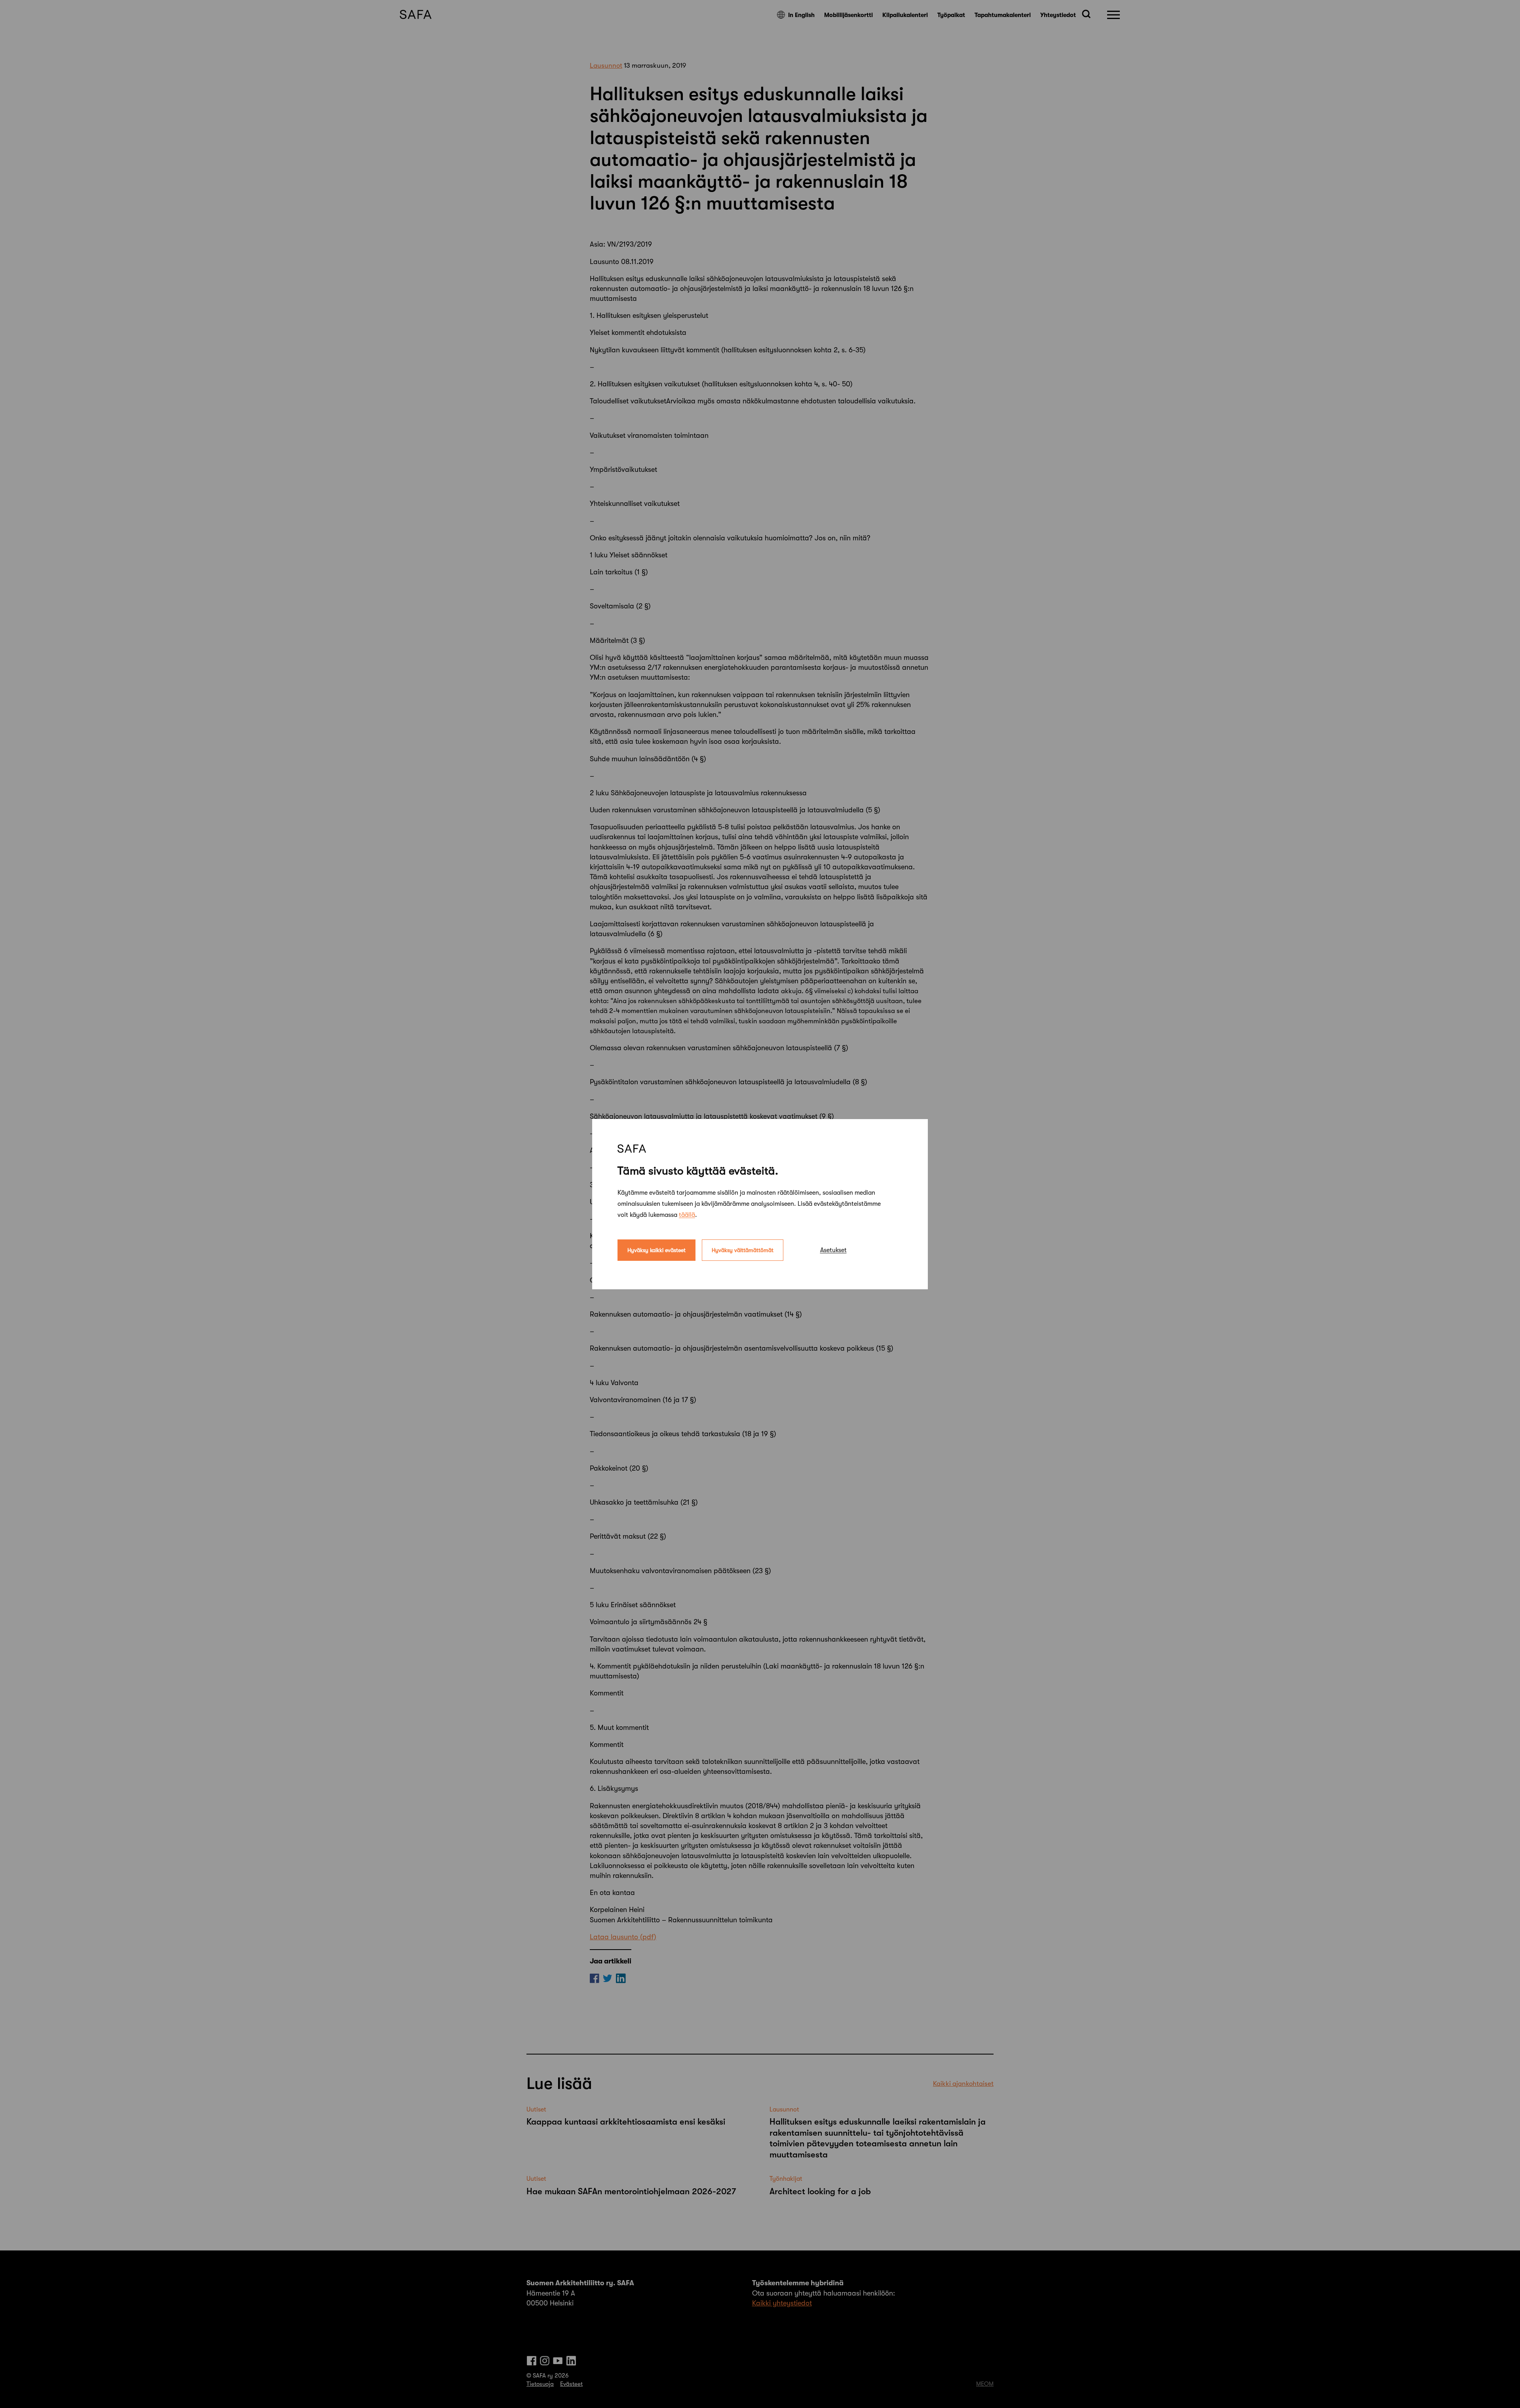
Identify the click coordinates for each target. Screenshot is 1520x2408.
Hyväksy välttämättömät (743, 1250)
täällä (687, 1214)
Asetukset (833, 1250)
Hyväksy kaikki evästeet (656, 1250)
